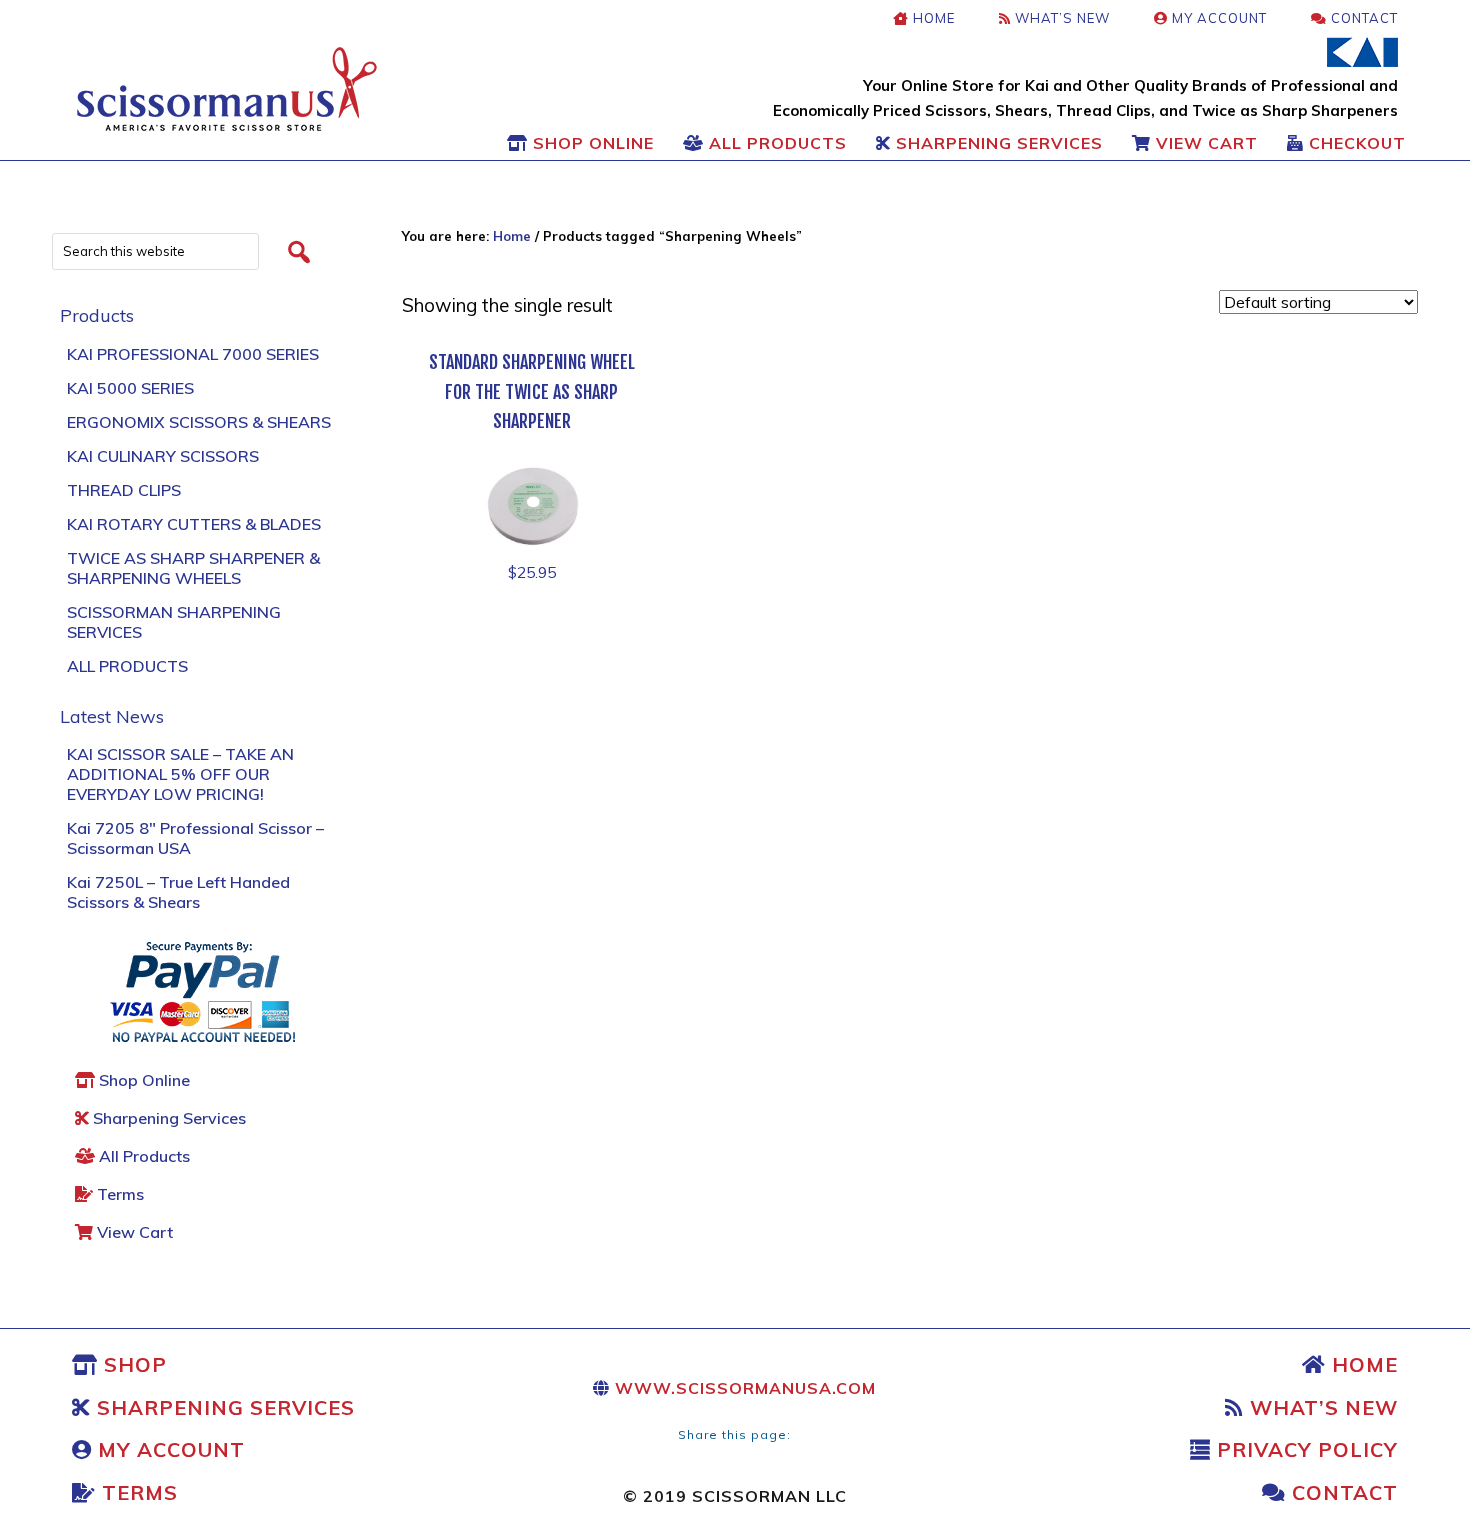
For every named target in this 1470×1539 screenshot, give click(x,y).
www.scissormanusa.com (743, 1388)
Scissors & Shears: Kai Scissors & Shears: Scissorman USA (227, 89)
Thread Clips (124, 490)
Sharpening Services (167, 1118)
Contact (1342, 1492)
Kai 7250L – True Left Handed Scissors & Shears (178, 892)
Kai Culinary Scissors (163, 456)
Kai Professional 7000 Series (193, 354)
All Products (127, 666)
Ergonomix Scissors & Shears (199, 422)
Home (1362, 1364)
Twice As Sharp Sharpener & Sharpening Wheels (193, 568)
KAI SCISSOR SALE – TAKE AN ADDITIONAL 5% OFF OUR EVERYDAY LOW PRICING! (180, 774)
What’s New (1321, 1407)
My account (168, 1449)
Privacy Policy (1304, 1449)
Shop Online (142, 1080)
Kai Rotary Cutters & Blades (194, 524)
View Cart (133, 1232)
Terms (118, 1194)
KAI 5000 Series (130, 388)
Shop (132, 1364)
